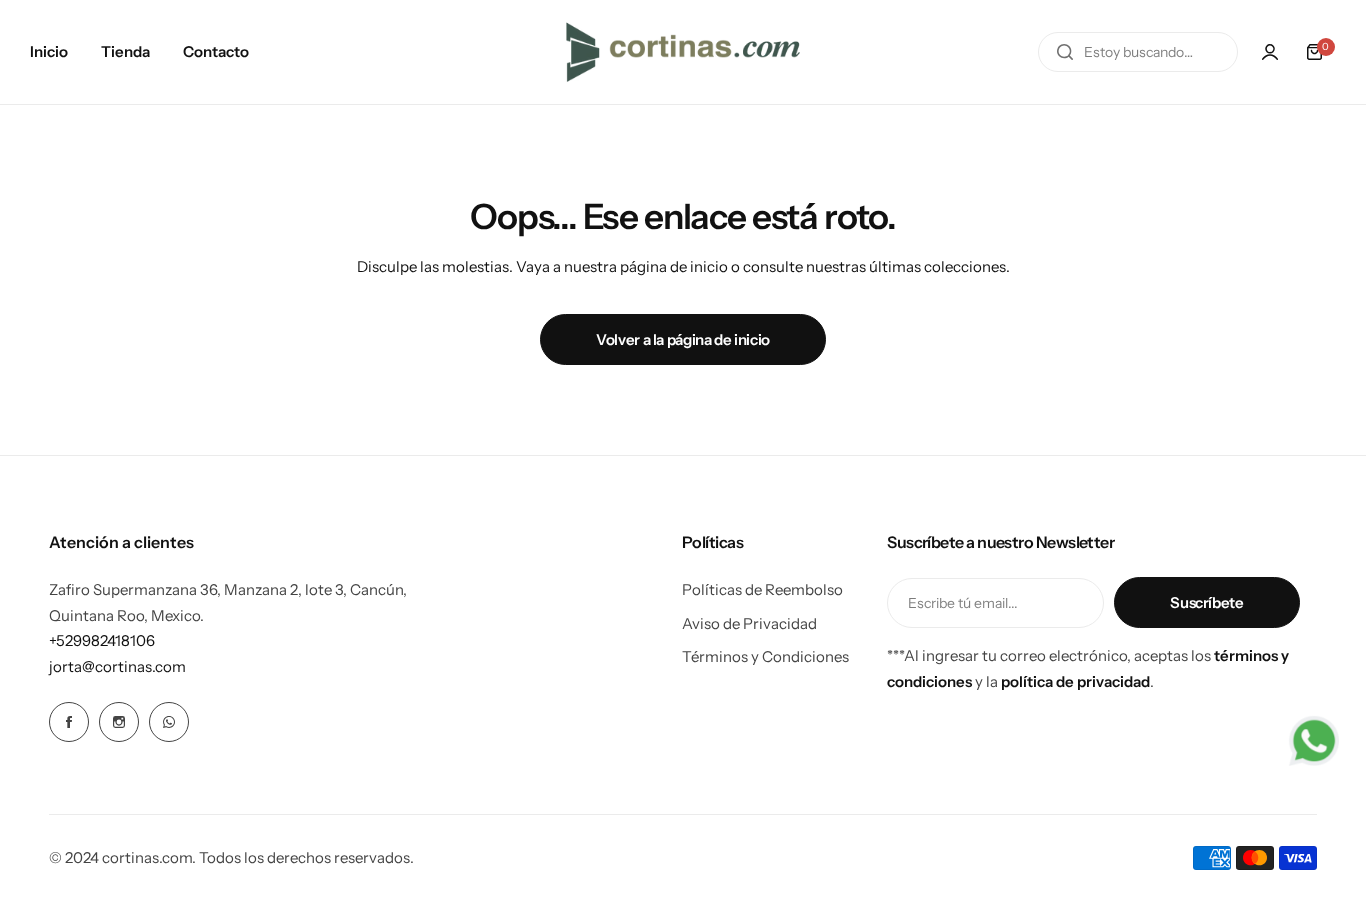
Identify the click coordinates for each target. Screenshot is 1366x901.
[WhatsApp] (169, 722)
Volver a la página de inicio (683, 339)
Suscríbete (1206, 602)
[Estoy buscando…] (1065, 52)
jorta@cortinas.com (117, 666)
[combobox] (1138, 52)
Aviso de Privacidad (749, 623)
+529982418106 (102, 640)
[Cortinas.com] (683, 52)
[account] (1270, 52)
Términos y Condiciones (765, 656)
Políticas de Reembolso (762, 589)
